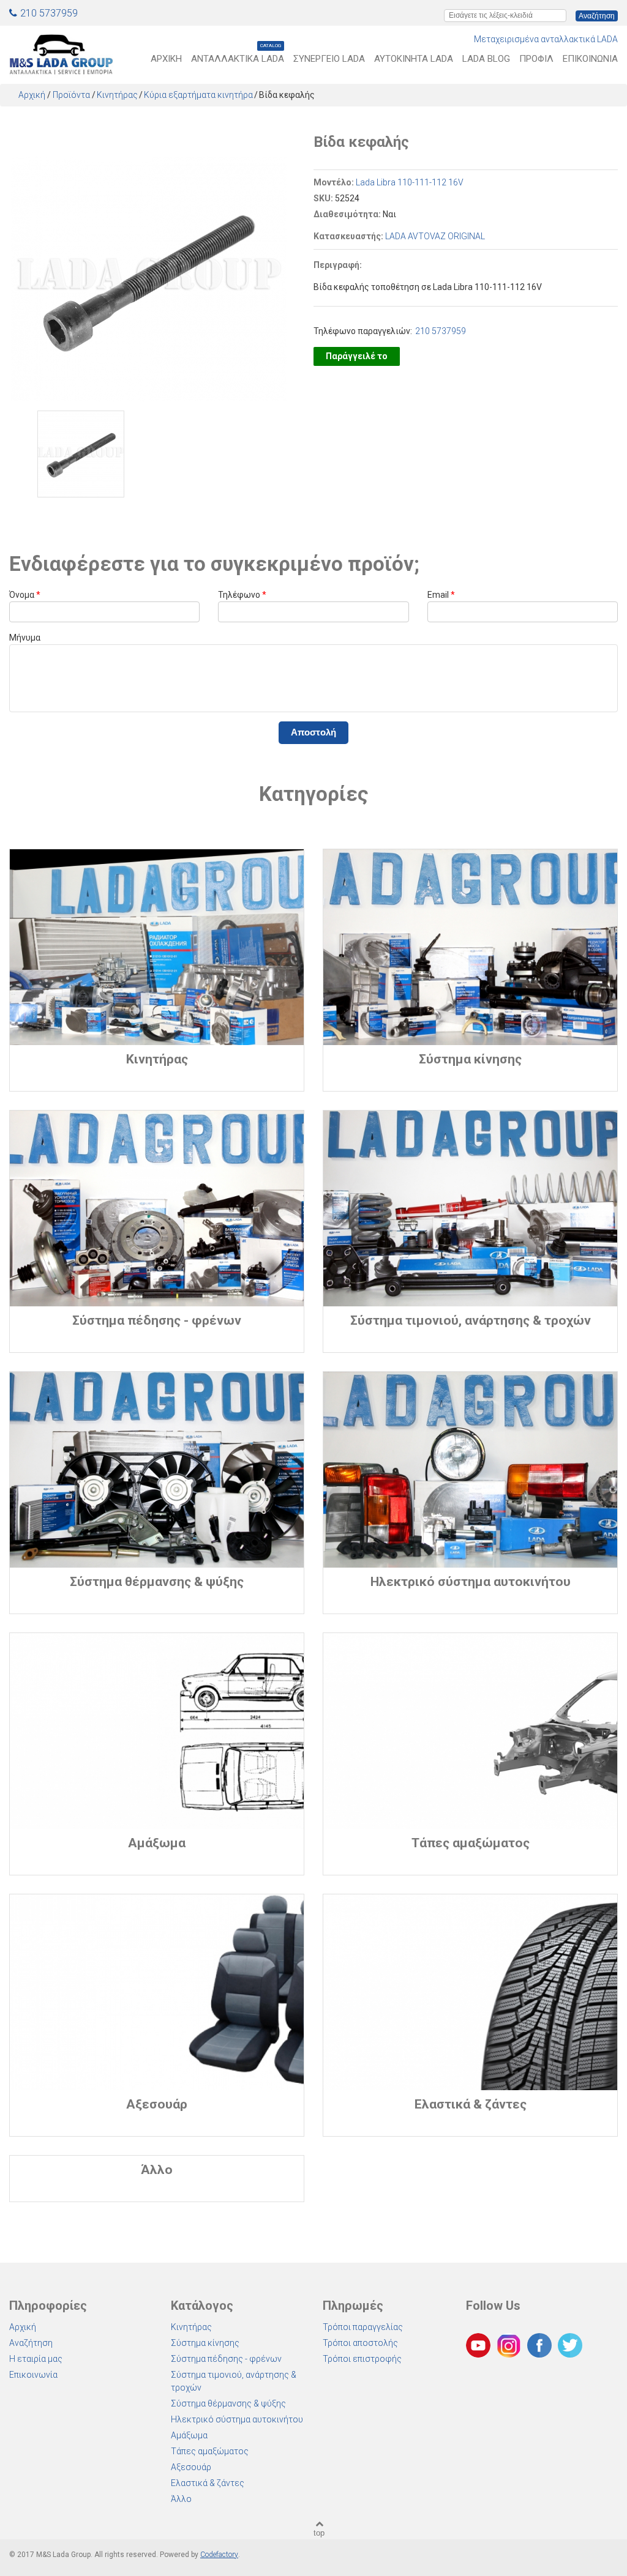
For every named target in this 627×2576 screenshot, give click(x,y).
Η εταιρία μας (36, 2359)
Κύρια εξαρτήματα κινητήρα (198, 95)
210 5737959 (49, 13)
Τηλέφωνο (242, 595)
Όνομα (25, 595)
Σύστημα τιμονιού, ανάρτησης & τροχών (234, 2381)
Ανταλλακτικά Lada (238, 58)
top (319, 2533)
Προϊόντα (71, 95)
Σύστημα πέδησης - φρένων (226, 2359)
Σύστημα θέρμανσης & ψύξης (228, 2403)
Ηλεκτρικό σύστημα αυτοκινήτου (237, 2419)
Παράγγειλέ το (357, 356)
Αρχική (166, 59)
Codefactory (219, 2555)
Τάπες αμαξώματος (210, 2451)
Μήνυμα (25, 638)
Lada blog (486, 59)
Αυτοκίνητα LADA (414, 59)
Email (441, 595)
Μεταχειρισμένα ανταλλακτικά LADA (546, 39)
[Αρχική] (61, 52)
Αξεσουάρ (191, 2467)
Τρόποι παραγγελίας (363, 2327)
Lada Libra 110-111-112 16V (410, 182)
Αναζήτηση (31, 2343)
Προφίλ (536, 59)
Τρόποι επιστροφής (362, 2359)
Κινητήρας (117, 95)
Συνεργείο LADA (329, 59)
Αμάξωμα (189, 2435)
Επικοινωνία (590, 59)
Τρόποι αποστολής (360, 2343)
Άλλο (181, 2499)
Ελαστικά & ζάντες (208, 2483)
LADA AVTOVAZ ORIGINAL (435, 236)
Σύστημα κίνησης (205, 2343)
